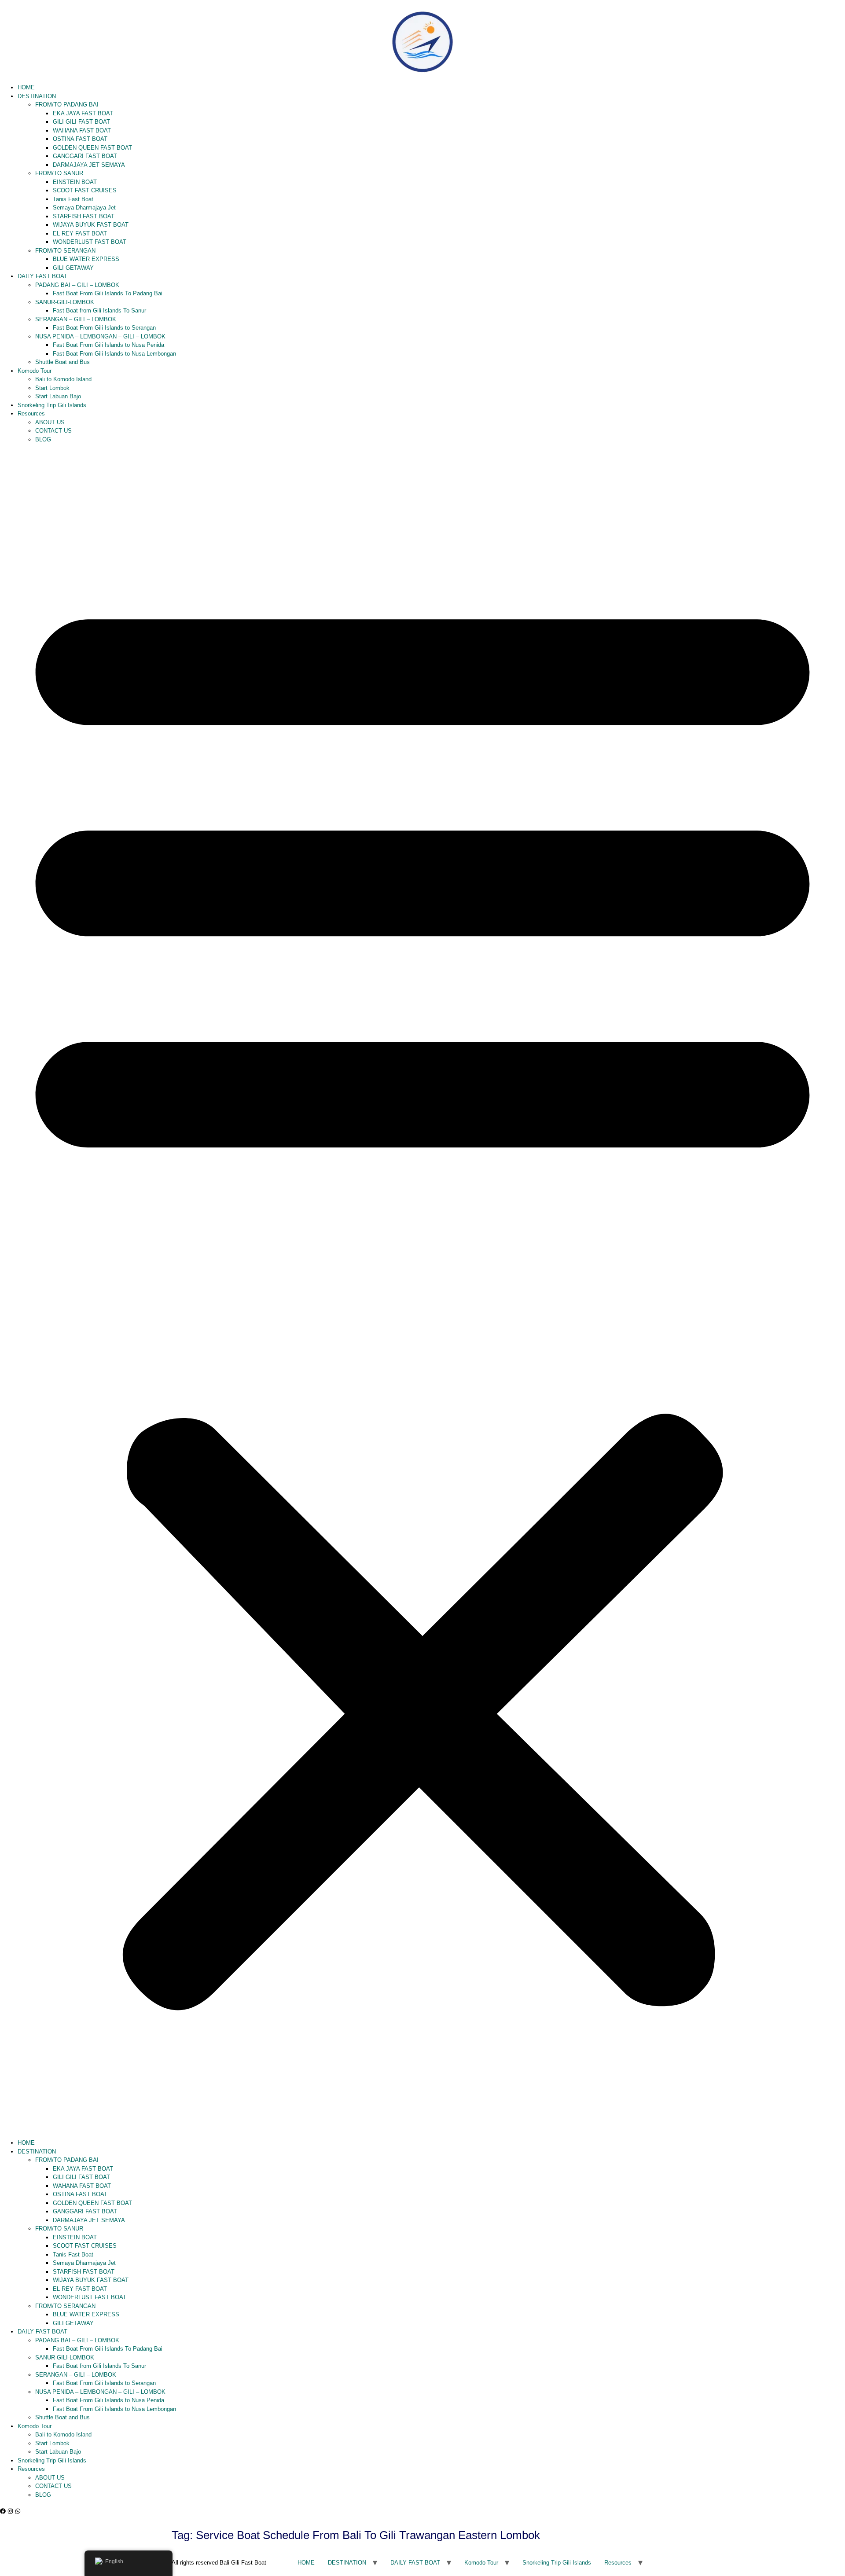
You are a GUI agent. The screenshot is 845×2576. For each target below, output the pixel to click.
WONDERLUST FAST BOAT (90, 242)
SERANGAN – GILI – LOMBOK (76, 319)
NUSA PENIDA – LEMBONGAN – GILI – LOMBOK (100, 336)
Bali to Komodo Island (63, 379)
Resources (31, 413)
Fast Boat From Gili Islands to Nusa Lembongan (114, 354)
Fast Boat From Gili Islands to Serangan (104, 328)
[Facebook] (3, 2511)
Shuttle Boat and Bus (62, 362)
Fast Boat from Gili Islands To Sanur (99, 311)
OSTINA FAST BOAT (80, 139)
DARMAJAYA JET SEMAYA (89, 165)
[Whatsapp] (18, 2511)
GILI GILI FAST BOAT (81, 122)
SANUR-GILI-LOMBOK (65, 302)
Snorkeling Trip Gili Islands (52, 405)
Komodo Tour (35, 371)
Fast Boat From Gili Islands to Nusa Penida (108, 345)
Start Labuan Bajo (58, 396)
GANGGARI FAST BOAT (85, 156)
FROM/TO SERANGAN (65, 251)
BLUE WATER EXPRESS (86, 259)
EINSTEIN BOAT (75, 182)
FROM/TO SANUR (59, 173)
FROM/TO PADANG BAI (67, 105)
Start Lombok (52, 388)
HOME (26, 87)
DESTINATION (37, 96)
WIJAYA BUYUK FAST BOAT (91, 225)
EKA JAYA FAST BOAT (83, 113)
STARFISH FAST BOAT (84, 216)
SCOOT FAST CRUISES (85, 190)
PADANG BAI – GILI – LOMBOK (77, 285)
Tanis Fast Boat (73, 199)
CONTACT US (53, 431)
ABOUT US (50, 422)
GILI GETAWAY (73, 268)
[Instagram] (10, 2511)
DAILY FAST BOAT (42, 276)
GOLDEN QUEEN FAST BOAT (92, 148)
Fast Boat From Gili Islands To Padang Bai (108, 293)
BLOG (43, 439)
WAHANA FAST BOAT (82, 130)
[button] (422, 1291)
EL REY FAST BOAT (80, 233)
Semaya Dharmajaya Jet (84, 208)
